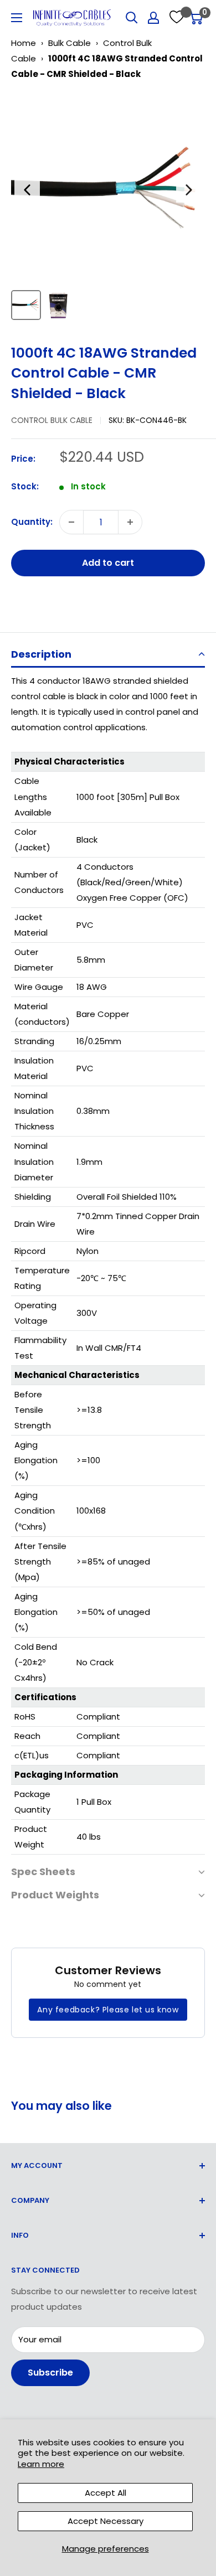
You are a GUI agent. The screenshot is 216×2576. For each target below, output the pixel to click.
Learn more (41, 2464)
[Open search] (132, 18)
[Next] (189, 190)
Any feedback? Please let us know (108, 2010)
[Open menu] (17, 18)
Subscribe (50, 2373)
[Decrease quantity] (71, 522)
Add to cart (108, 563)
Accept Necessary (106, 2521)
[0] (196, 18)
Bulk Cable (70, 43)
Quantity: (32, 522)
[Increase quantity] (130, 522)
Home (24, 43)
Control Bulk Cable (52, 420)
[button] (108, 655)
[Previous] (27, 190)
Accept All (106, 2493)
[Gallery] (108, 208)
